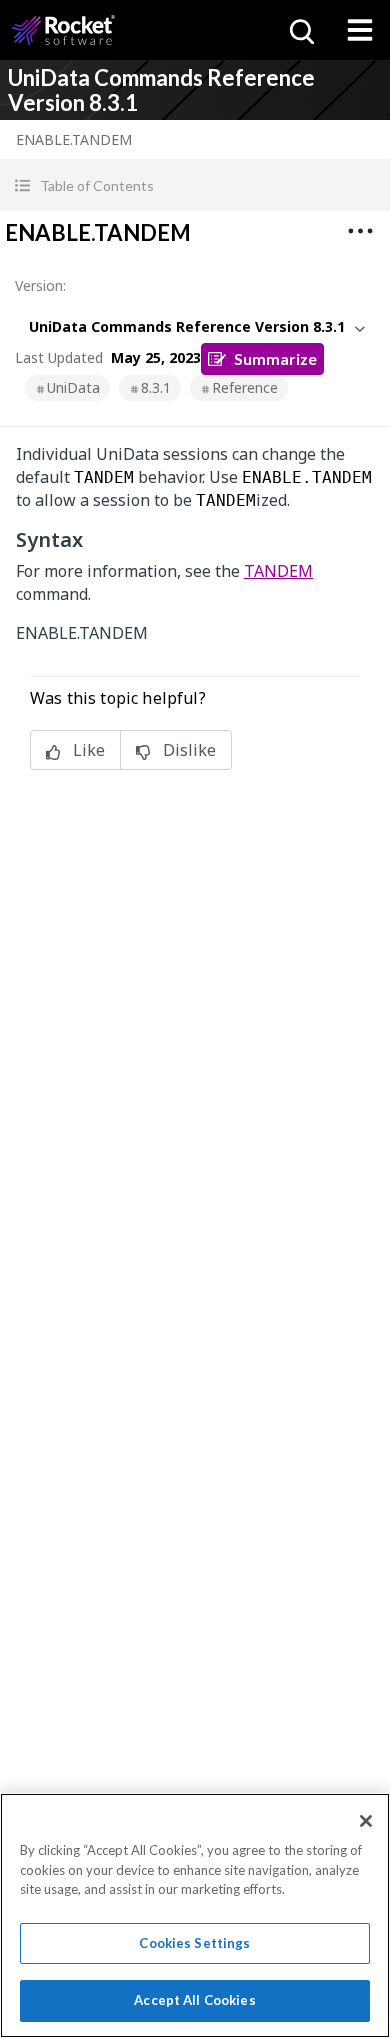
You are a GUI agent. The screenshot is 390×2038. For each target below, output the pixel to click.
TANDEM (278, 571)
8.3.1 (156, 387)
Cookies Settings (194, 1943)
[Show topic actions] (360, 231)
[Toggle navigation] (360, 30)
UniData (73, 387)
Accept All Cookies (194, 2000)
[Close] (366, 1821)
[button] (195, 185)
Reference (245, 387)
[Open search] (300, 30)
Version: (40, 285)
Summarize (275, 358)
